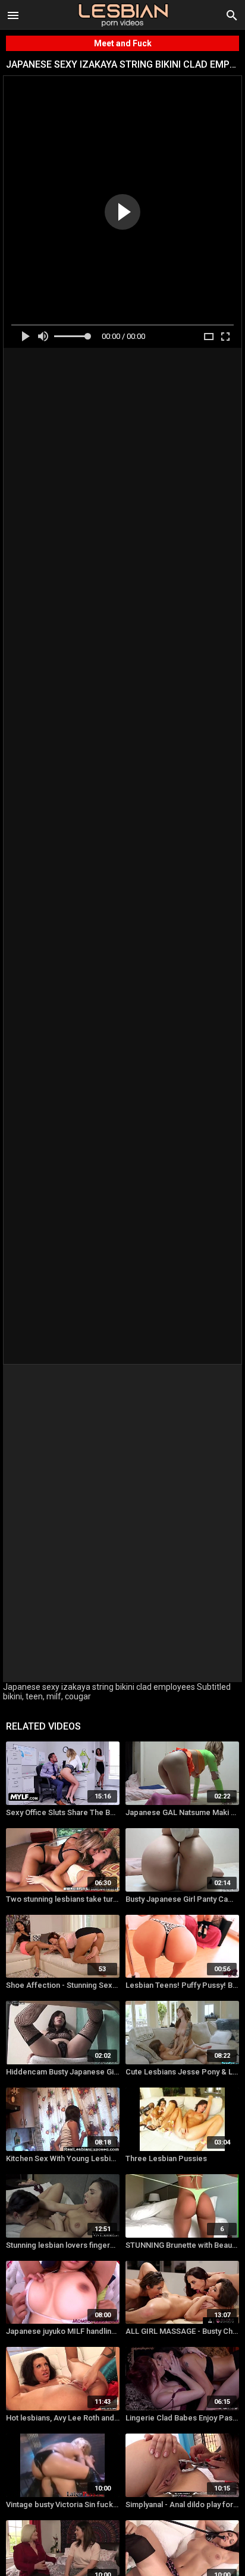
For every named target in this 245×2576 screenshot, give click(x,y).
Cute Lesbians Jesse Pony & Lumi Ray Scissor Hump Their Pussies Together (182, 2072)
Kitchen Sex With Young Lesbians (63, 2158)
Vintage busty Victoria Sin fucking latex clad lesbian (63, 2504)
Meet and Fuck (123, 43)
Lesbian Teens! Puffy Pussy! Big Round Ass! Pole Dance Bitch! (182, 1985)
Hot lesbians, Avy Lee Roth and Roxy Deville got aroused (63, 2418)
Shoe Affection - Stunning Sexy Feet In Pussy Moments (63, 1985)
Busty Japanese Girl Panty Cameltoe (182, 1899)
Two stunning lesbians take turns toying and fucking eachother (63, 1899)
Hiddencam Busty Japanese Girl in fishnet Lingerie (63, 2072)
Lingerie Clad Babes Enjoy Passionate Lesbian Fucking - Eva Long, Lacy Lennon (182, 2418)
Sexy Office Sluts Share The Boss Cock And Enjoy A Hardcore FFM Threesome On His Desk (63, 1812)
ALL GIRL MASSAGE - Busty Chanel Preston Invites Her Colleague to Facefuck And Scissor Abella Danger (182, 2331)
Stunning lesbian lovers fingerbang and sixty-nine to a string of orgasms (63, 2245)
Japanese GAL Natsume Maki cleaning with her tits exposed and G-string (182, 1812)
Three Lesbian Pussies (166, 2158)
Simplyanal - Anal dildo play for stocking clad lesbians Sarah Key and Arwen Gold (182, 2504)
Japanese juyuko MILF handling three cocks (63, 2331)
